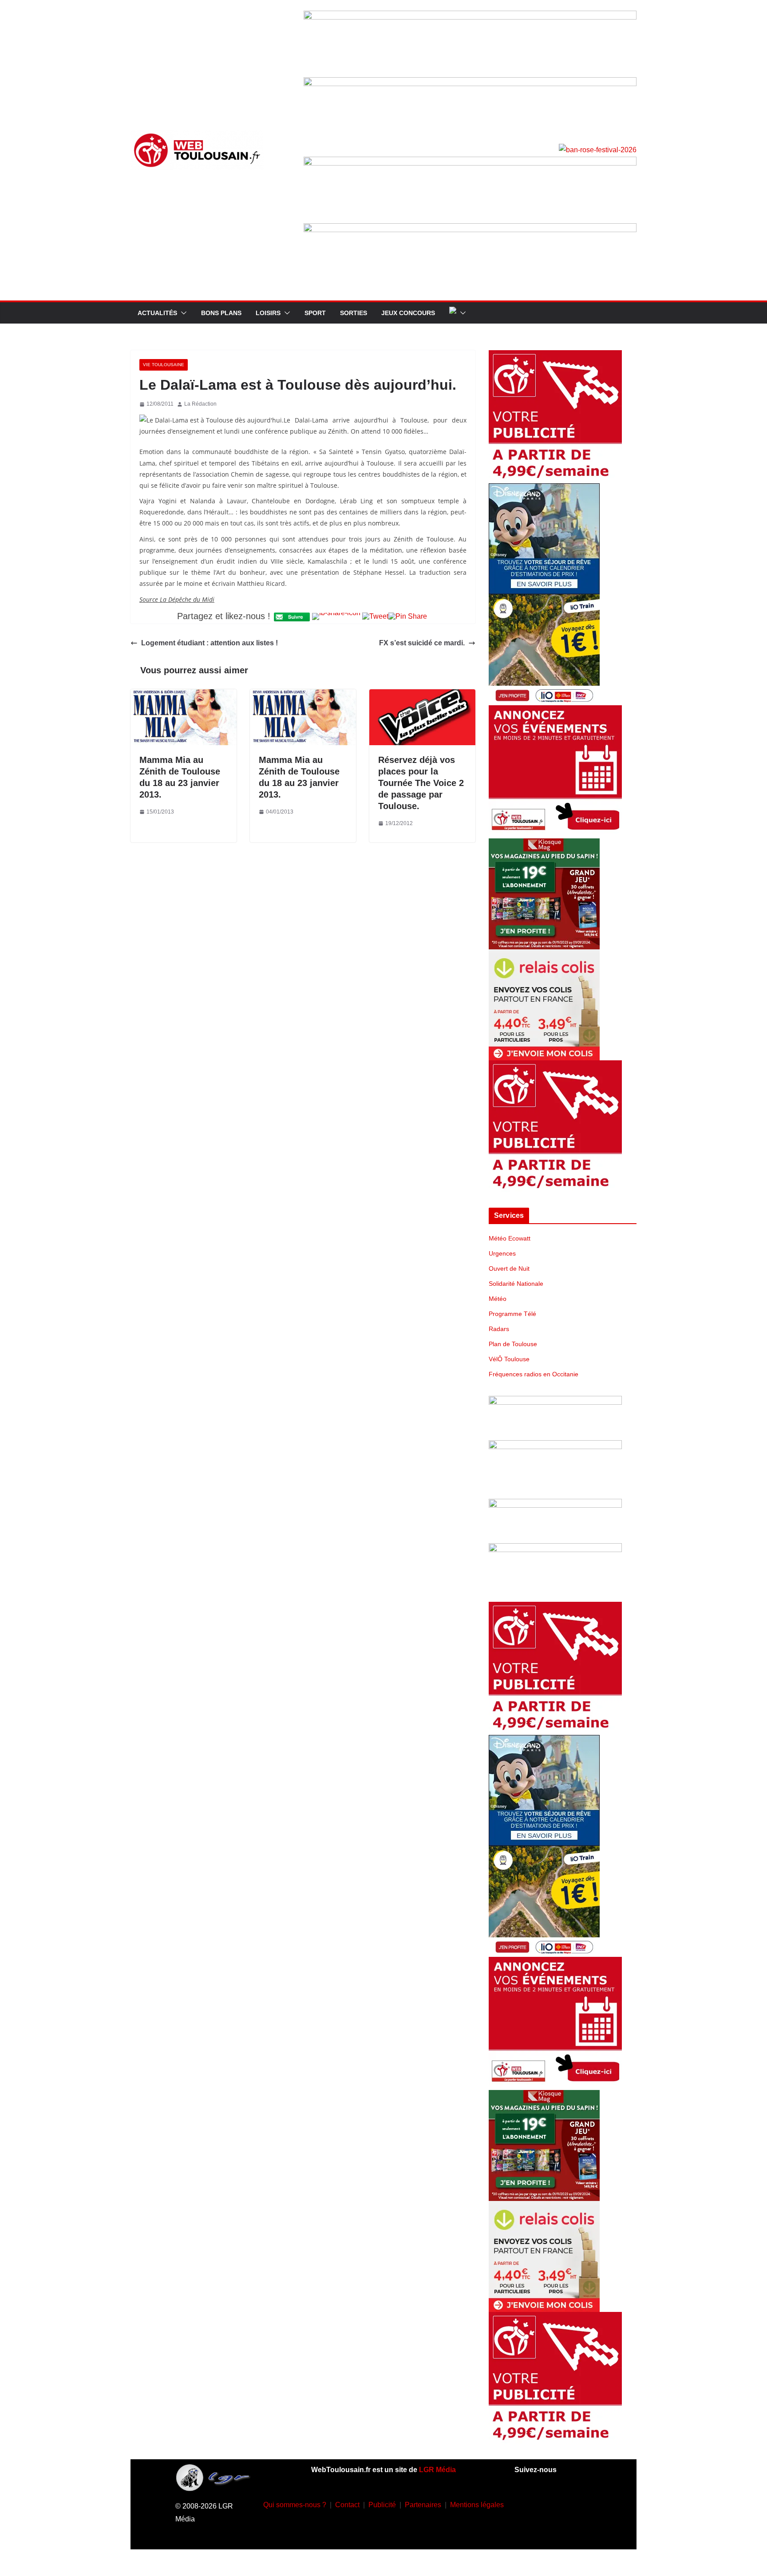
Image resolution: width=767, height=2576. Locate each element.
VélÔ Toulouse (509, 1359)
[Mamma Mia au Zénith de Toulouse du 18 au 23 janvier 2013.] (184, 695)
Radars (499, 1329)
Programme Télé (512, 1314)
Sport (315, 313)
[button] (182, 313)
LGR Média (437, 2470)
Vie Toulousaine (164, 365)
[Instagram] (553, 2503)
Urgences (502, 1253)
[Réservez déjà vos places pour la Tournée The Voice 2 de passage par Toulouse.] (422, 695)
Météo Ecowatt (510, 1238)
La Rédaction (200, 404)
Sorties (354, 313)
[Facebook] (527, 2503)
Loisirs (268, 313)
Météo (498, 1299)
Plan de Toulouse (513, 1344)
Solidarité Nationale (516, 1284)
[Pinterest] (566, 2529)
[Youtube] (579, 2503)
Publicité (382, 2505)
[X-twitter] (540, 2529)
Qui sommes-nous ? (295, 2505)
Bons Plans (221, 313)
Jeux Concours (408, 313)
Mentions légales (477, 2505)
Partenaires (423, 2505)
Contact (347, 2505)
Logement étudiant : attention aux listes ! (210, 643)
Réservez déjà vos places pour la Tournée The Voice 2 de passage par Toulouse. (421, 783)
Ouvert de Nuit (509, 1268)
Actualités (157, 313)
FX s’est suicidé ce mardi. (422, 643)
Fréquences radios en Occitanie (534, 1374)
